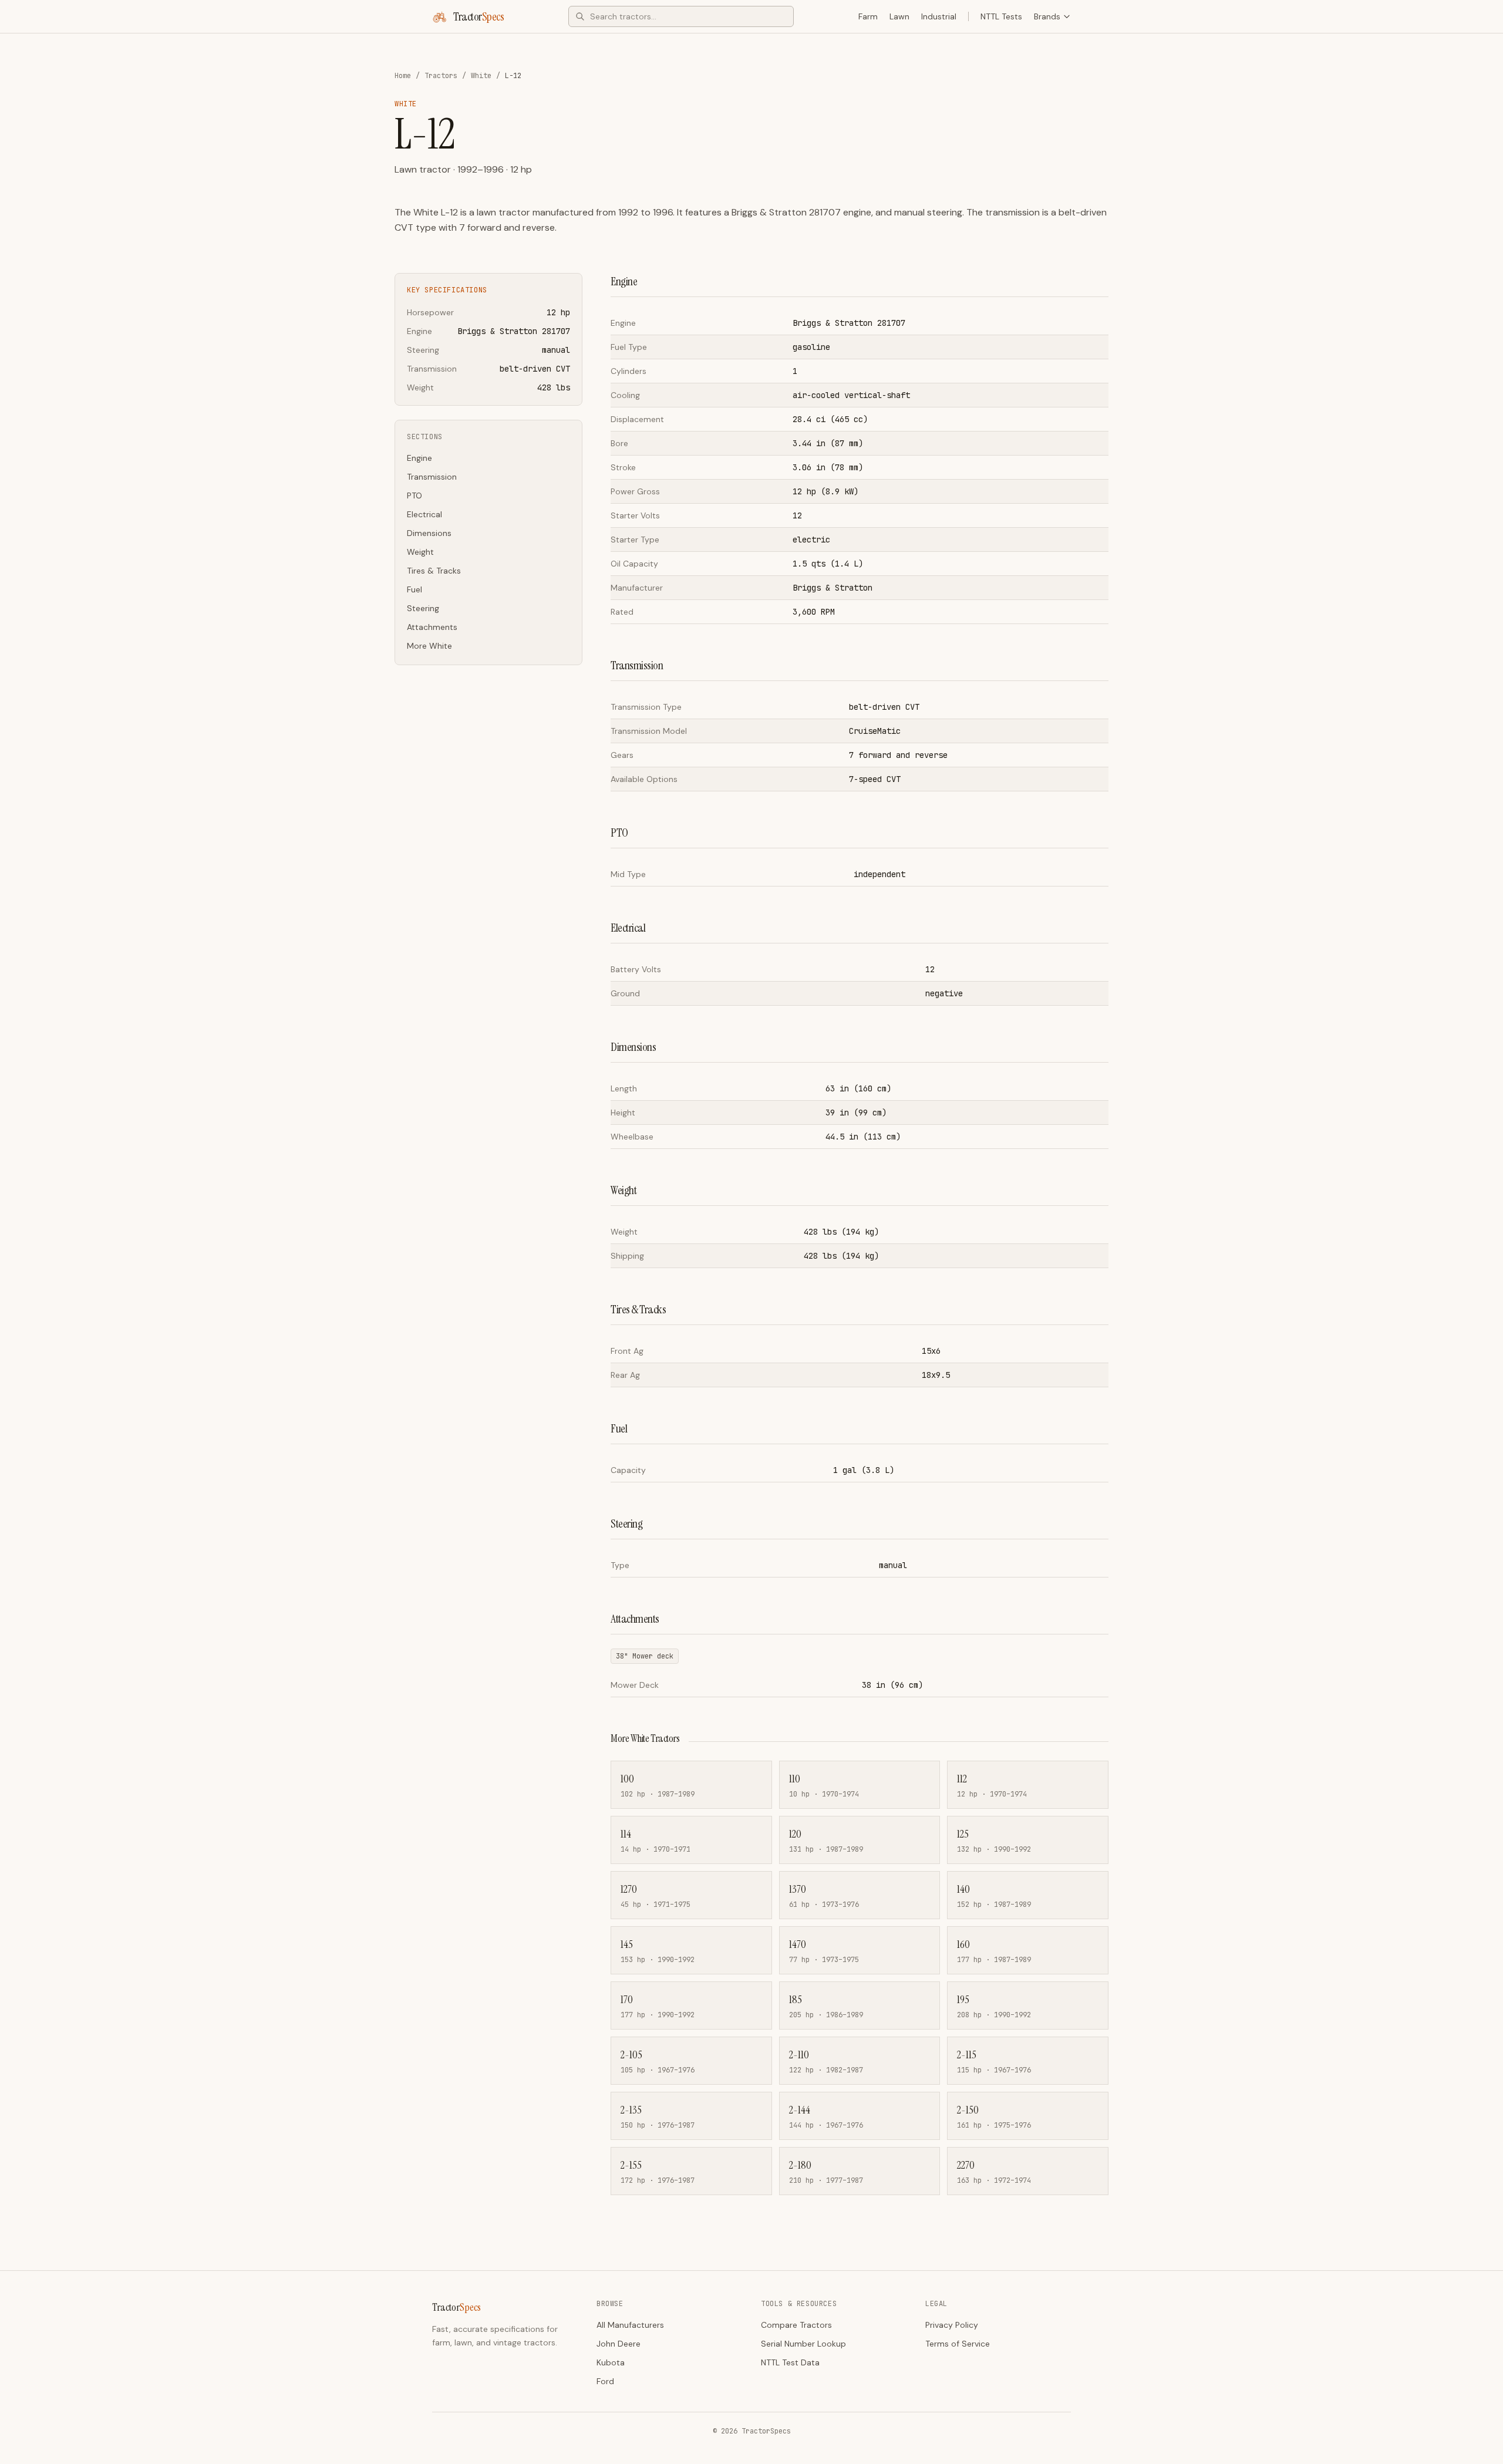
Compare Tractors (796, 2325)
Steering (423, 608)
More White (429, 646)
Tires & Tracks (434, 571)
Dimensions (429, 533)
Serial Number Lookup (803, 2344)
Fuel (414, 589)
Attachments (432, 627)
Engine (419, 458)
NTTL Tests (1001, 16)
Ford (605, 2381)
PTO (414, 496)
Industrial (939, 16)
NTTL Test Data (790, 2362)
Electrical (424, 514)
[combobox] (681, 16)
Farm (868, 16)
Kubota (611, 2362)
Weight (420, 552)
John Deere (619, 2344)
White (481, 76)
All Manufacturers (630, 2325)
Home (403, 76)
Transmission (432, 477)
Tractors (441, 76)
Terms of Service (958, 2344)
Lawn (899, 16)
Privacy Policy (952, 2325)
